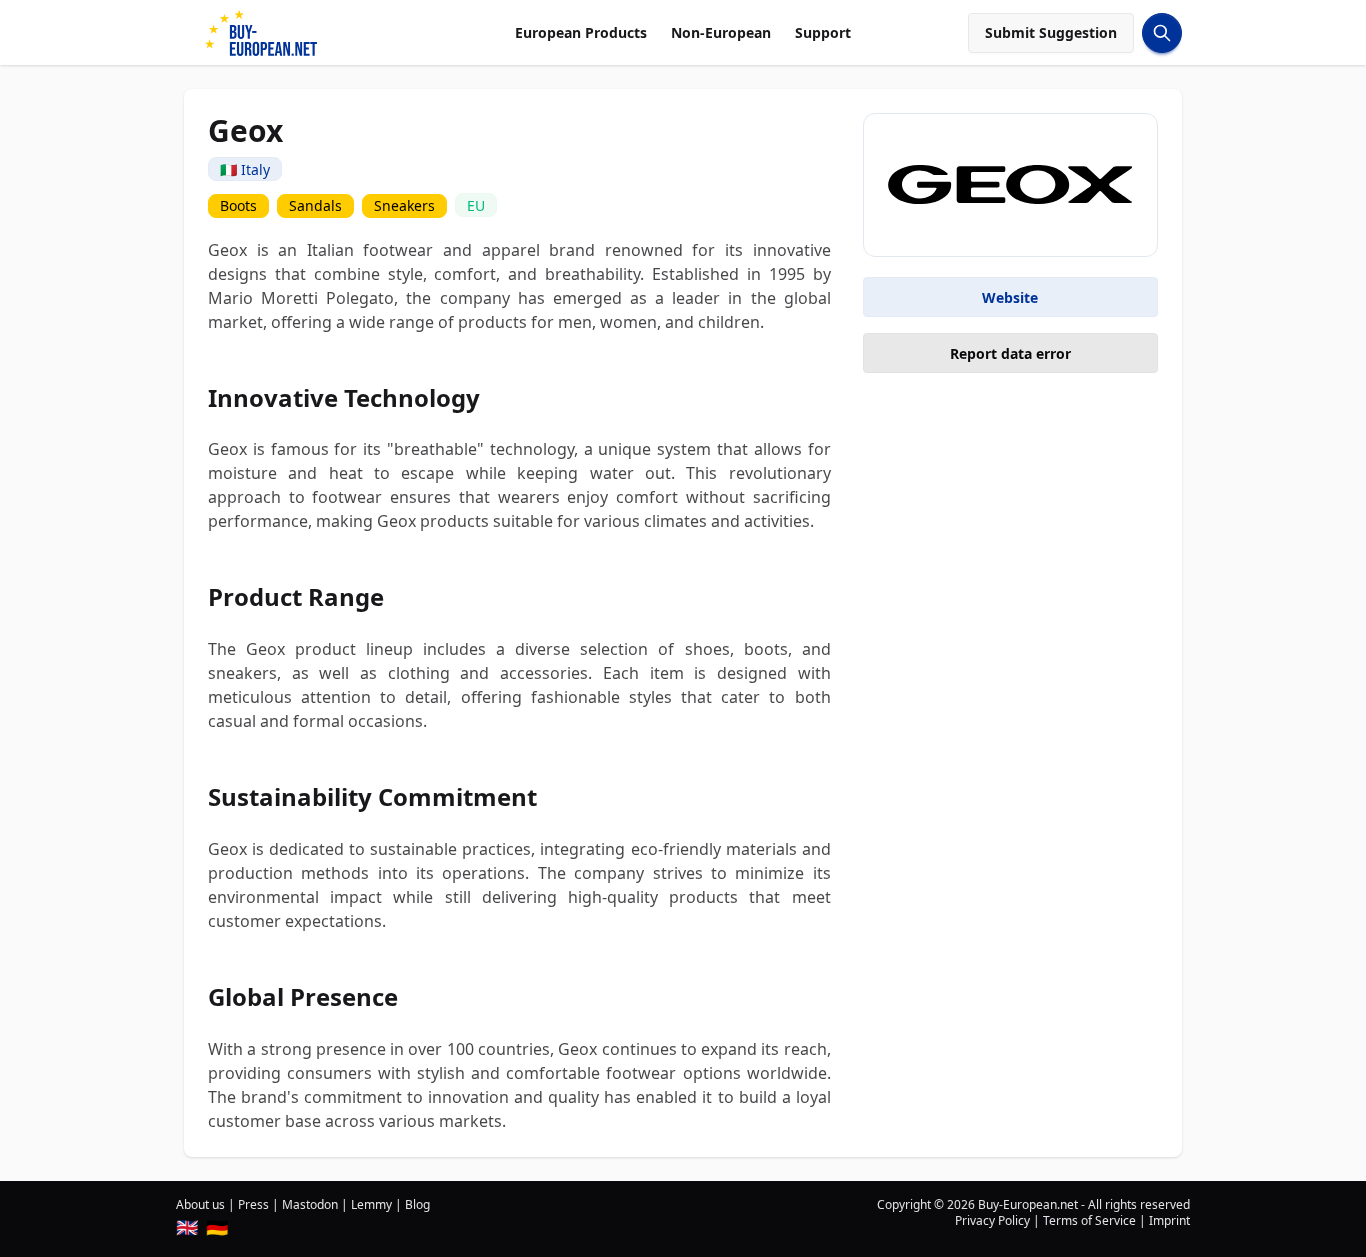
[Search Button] (1162, 33)
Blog (417, 1204)
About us (200, 1204)
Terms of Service (1089, 1220)
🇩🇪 (217, 1227)
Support (823, 32)
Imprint (1169, 1220)
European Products (581, 32)
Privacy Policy (992, 1220)
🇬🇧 (187, 1227)
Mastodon (310, 1204)
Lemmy (371, 1204)
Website (1010, 297)
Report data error (1010, 353)
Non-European (721, 32)
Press (253, 1204)
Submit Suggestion (1051, 32)
